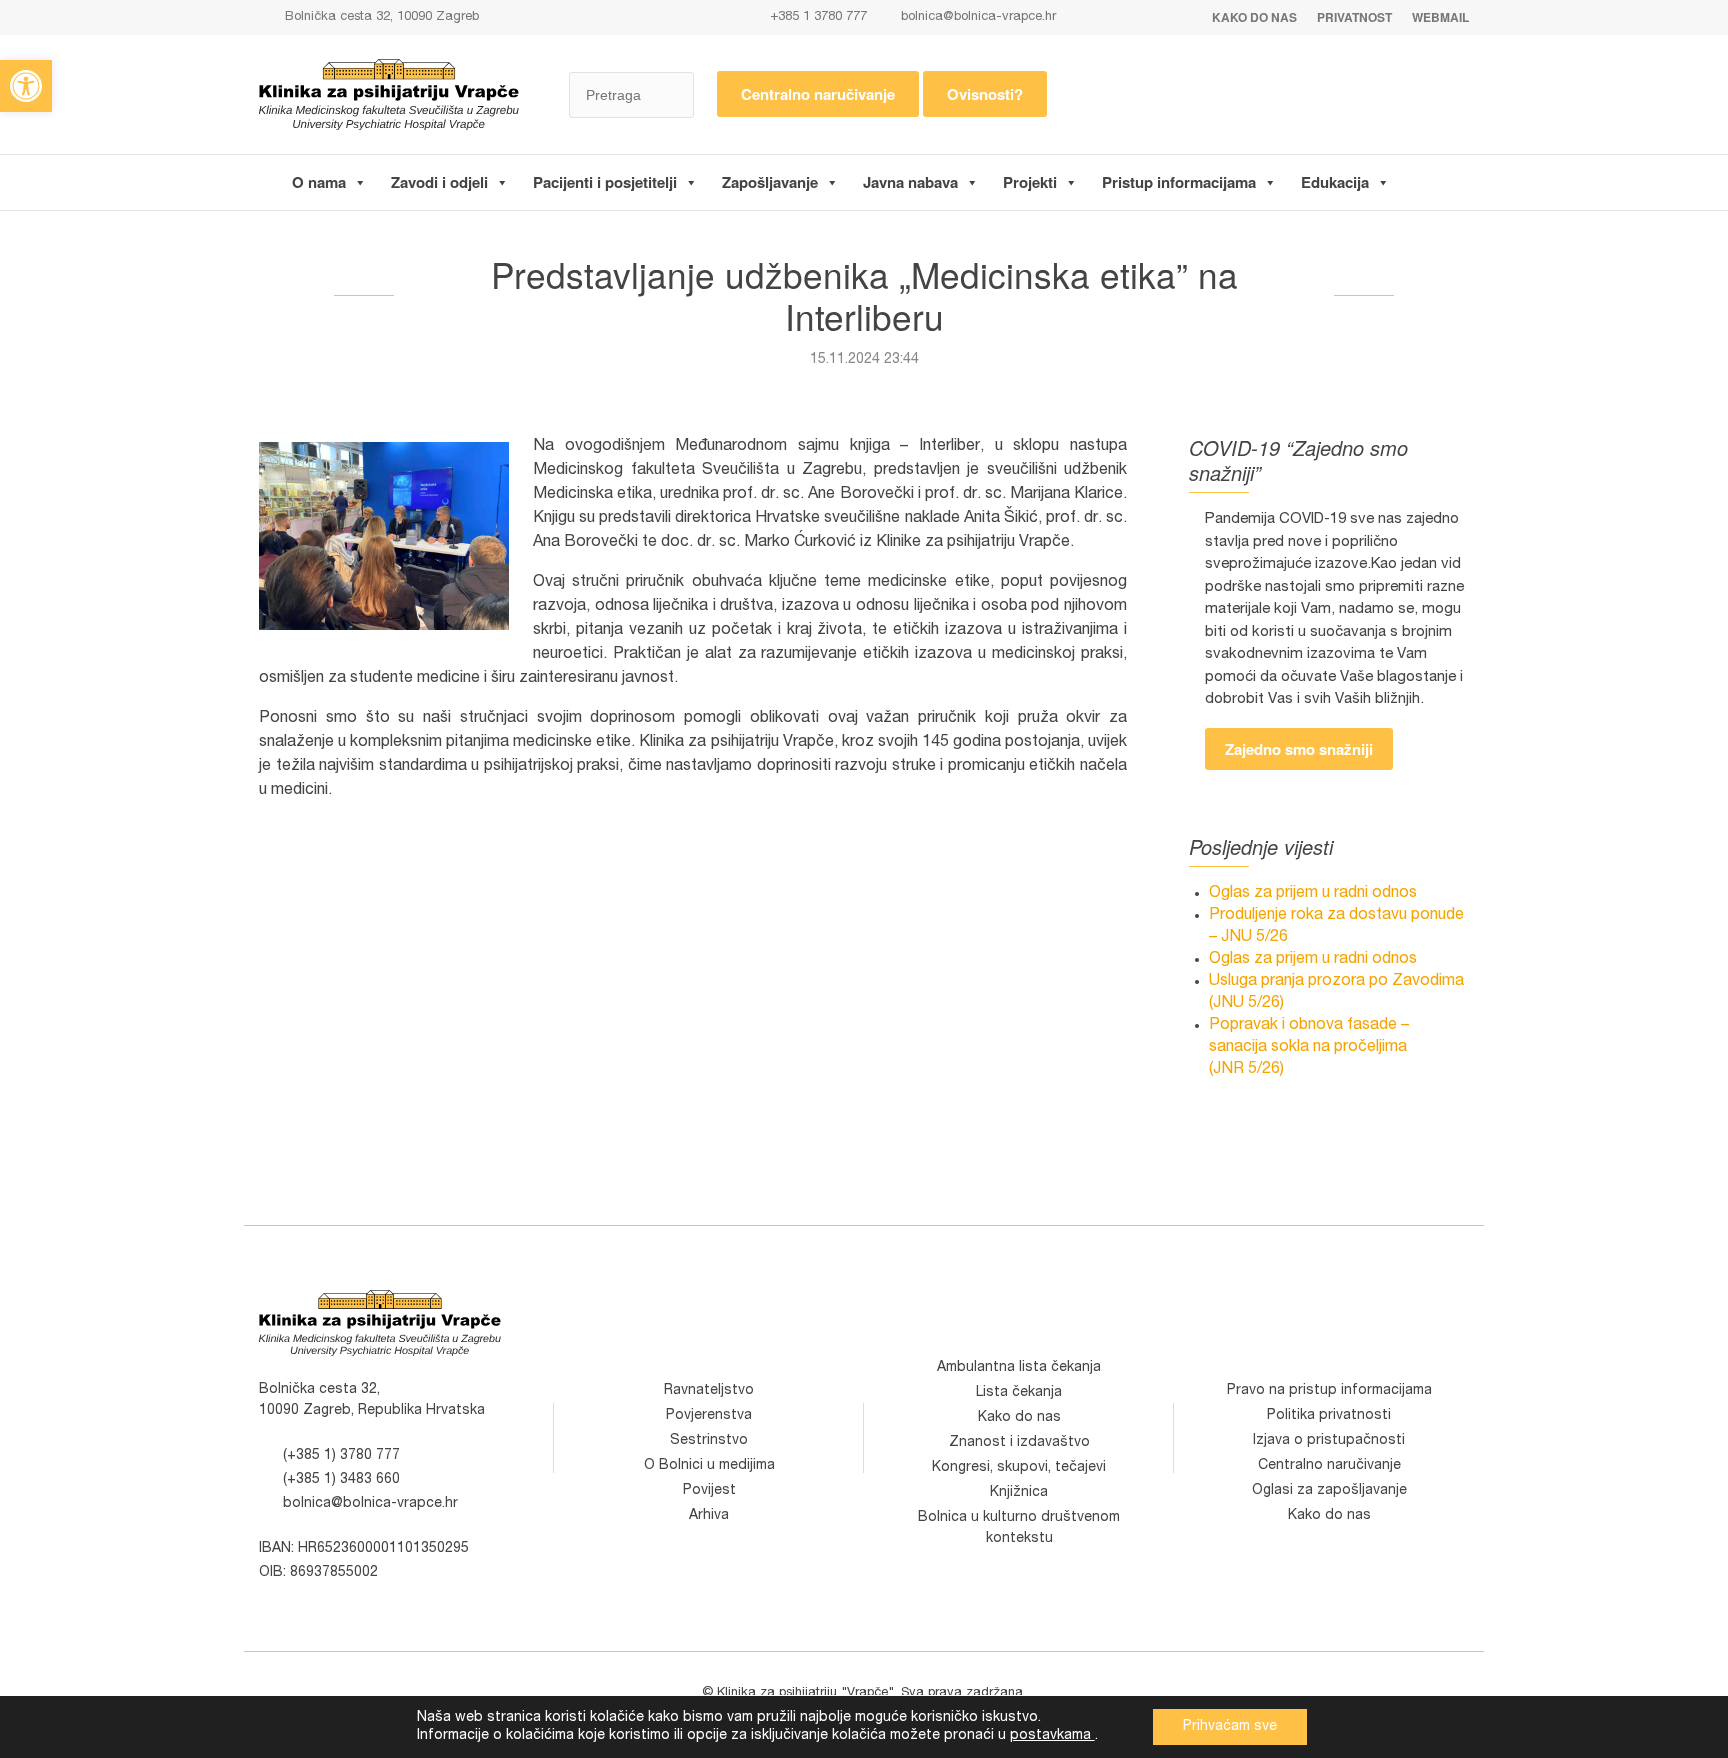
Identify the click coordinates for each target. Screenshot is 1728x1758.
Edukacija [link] (1335, 182)
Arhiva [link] (709, 1516)
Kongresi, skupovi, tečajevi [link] (1019, 1468)
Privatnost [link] (1354, 17)
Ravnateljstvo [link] (709, 1391)
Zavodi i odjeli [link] (439, 182)
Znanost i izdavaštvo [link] (1019, 1443)
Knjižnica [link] (1019, 1493)
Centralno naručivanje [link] (818, 94)
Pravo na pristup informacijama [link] (1329, 1391)
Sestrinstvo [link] (709, 1441)
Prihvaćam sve (1230, 1727)
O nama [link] (319, 182)
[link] (26, 86)
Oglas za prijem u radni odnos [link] (1313, 894)
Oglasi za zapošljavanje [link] (1329, 1491)
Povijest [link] (709, 1491)
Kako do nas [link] (1254, 17)
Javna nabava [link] (910, 182)
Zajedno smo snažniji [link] (1299, 749)
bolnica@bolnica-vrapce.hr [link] (978, 17)
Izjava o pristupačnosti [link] (1329, 1441)
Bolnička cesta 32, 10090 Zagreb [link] (380, 17)
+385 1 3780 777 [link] (816, 17)
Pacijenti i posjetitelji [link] (605, 182)
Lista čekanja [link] (1019, 1393)
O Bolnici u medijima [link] (709, 1466)
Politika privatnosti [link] (1329, 1416)
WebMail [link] (1440, 17)
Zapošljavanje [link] (770, 182)
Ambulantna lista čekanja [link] (1019, 1368)
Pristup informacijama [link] (1179, 182)
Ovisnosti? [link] (985, 94)
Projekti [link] (1030, 182)
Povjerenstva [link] (709, 1416)
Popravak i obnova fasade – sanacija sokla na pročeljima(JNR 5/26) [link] (1309, 1048)
